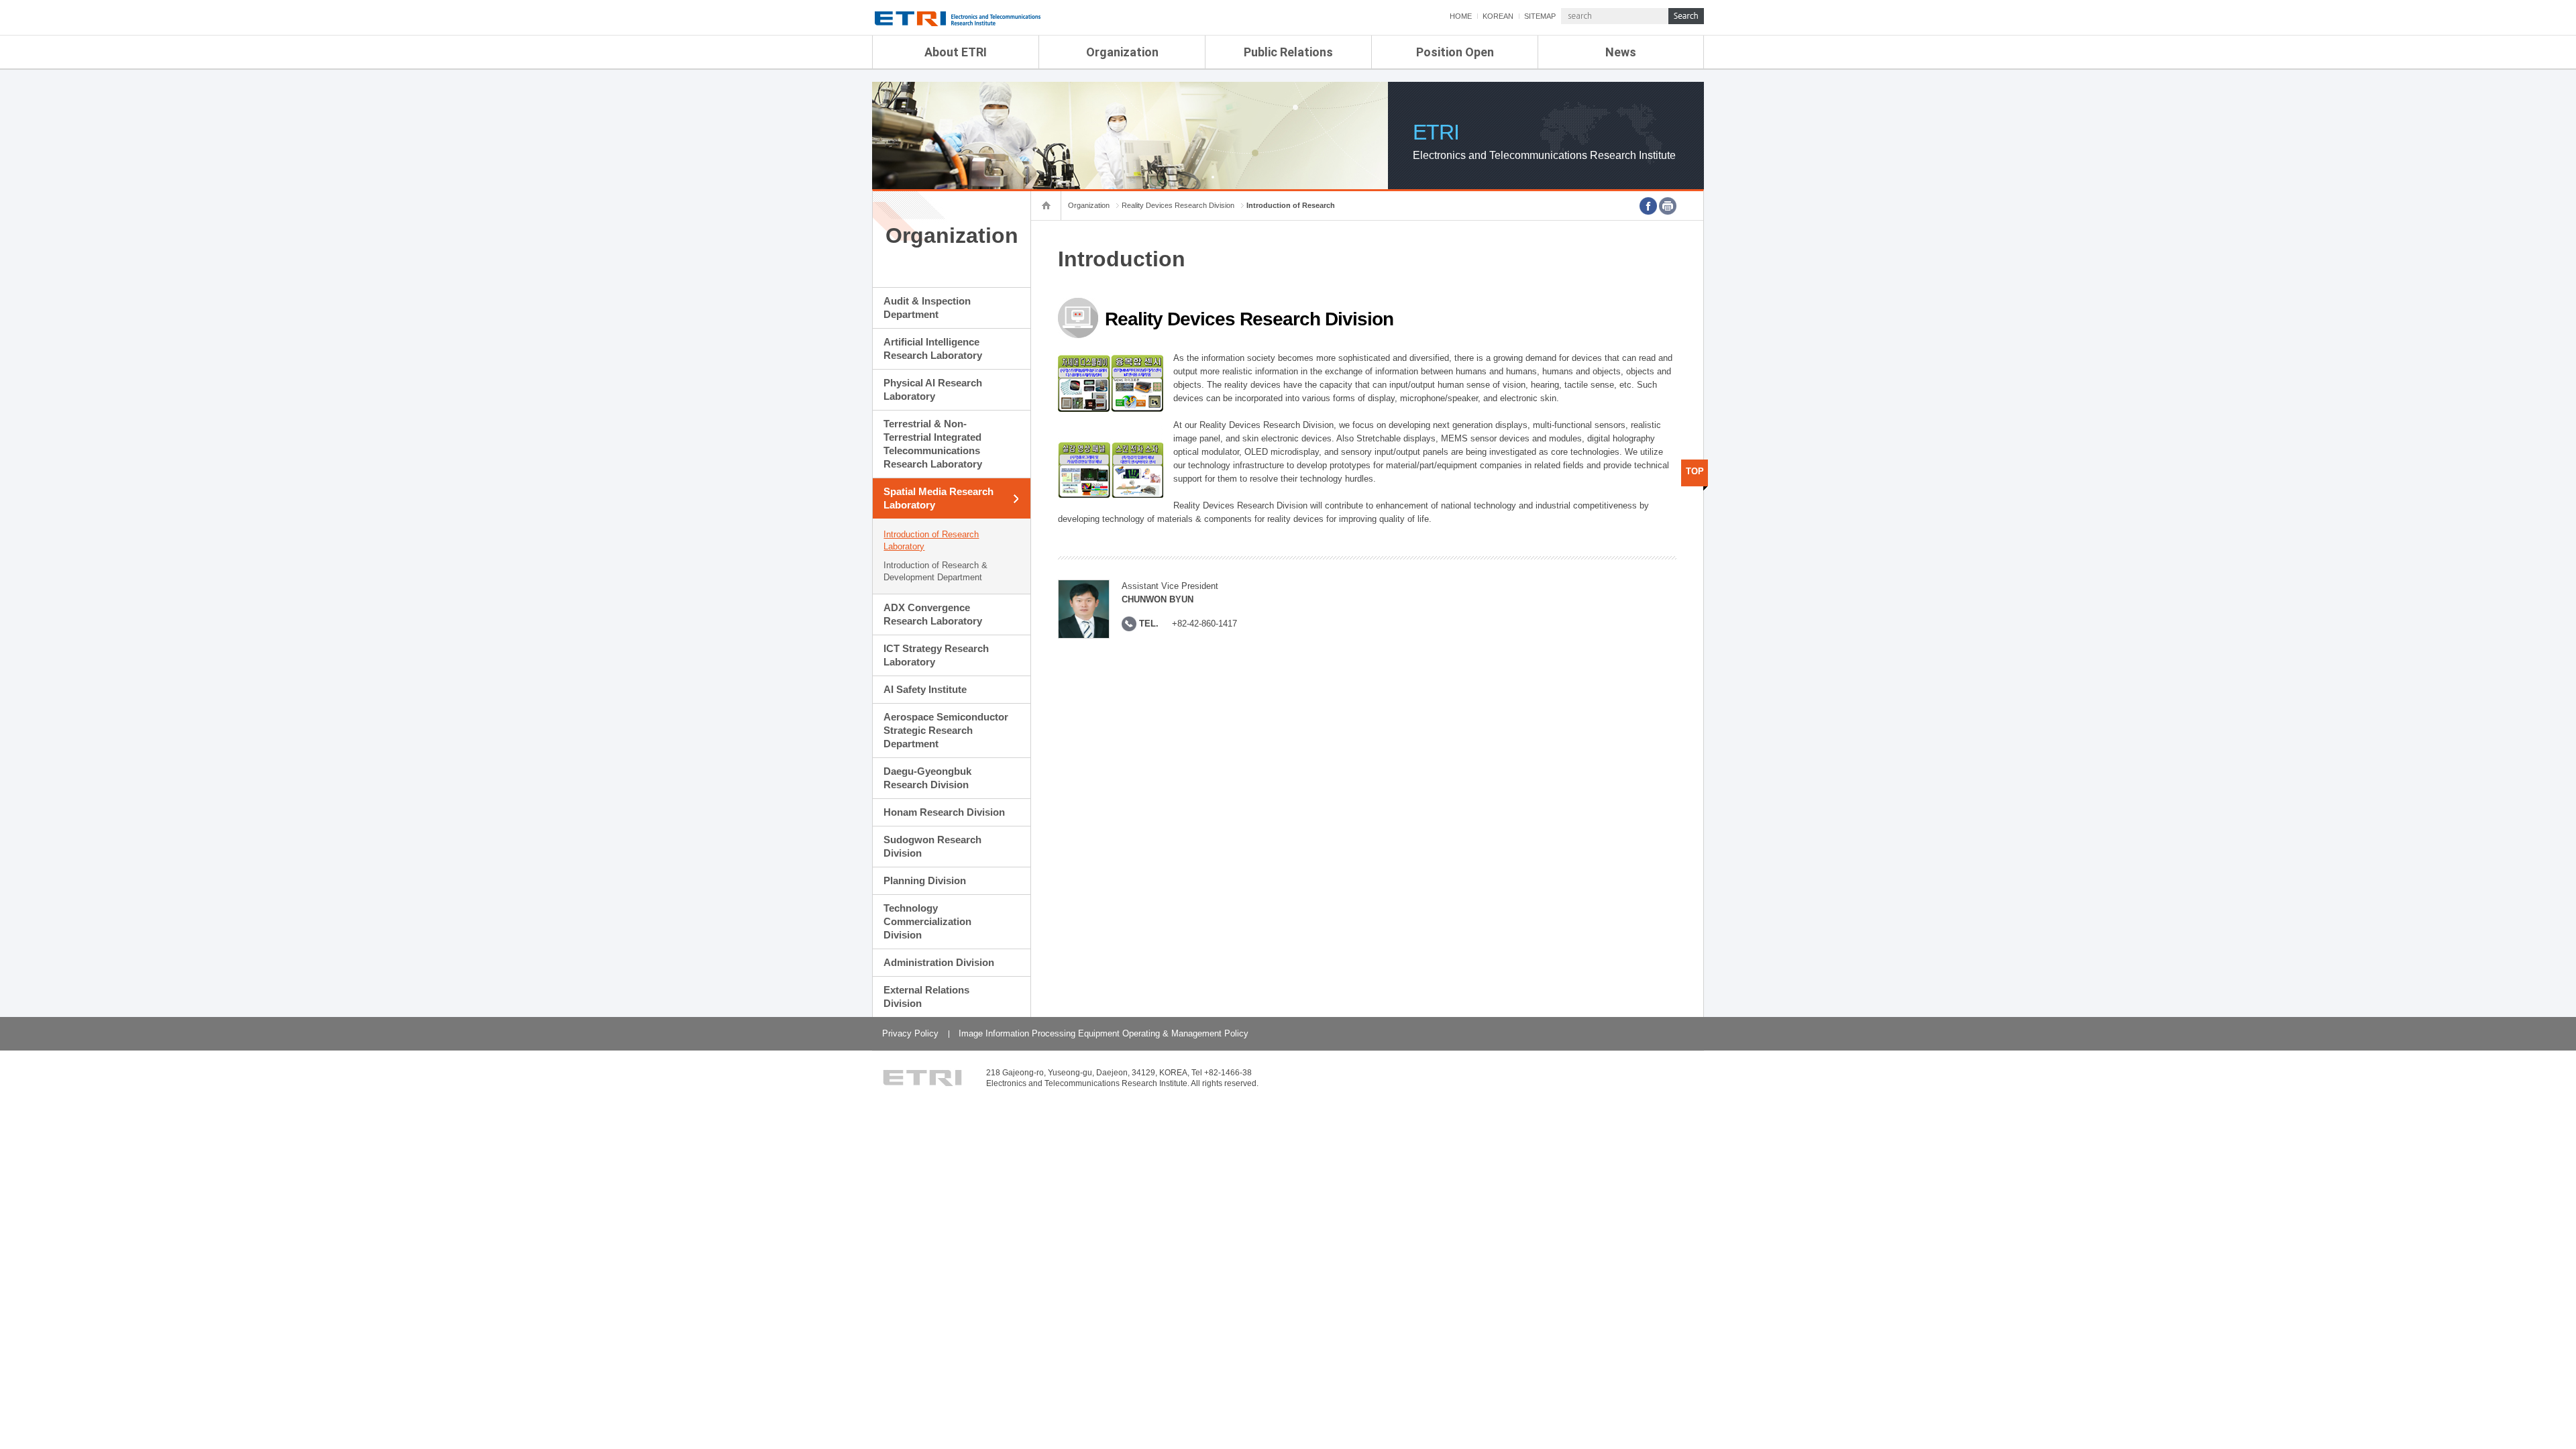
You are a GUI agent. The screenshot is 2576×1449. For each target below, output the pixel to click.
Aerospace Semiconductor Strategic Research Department (946, 730)
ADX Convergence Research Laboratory (933, 614)
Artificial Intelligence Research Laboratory (933, 348)
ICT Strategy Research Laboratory (936, 655)
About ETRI (956, 52)
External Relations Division (926, 997)
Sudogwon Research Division (932, 846)
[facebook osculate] (1648, 206)
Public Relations (1288, 52)
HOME (1461, 16)
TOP (1695, 471)
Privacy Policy (910, 1033)
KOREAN (1498, 16)
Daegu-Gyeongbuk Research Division (927, 778)
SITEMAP (1540, 16)
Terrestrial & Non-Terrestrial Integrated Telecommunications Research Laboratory (933, 444)
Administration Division (939, 962)
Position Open (1455, 52)
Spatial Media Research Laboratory (938, 498)
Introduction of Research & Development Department (935, 571)
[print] (1668, 206)
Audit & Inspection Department (927, 308)
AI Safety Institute (925, 689)
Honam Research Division (944, 812)
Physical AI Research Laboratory (933, 389)
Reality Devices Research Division (1178, 205)
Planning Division (925, 880)
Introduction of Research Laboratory (931, 540)
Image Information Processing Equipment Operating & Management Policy (1104, 1033)
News (1621, 52)
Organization (1122, 52)
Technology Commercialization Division (927, 921)
